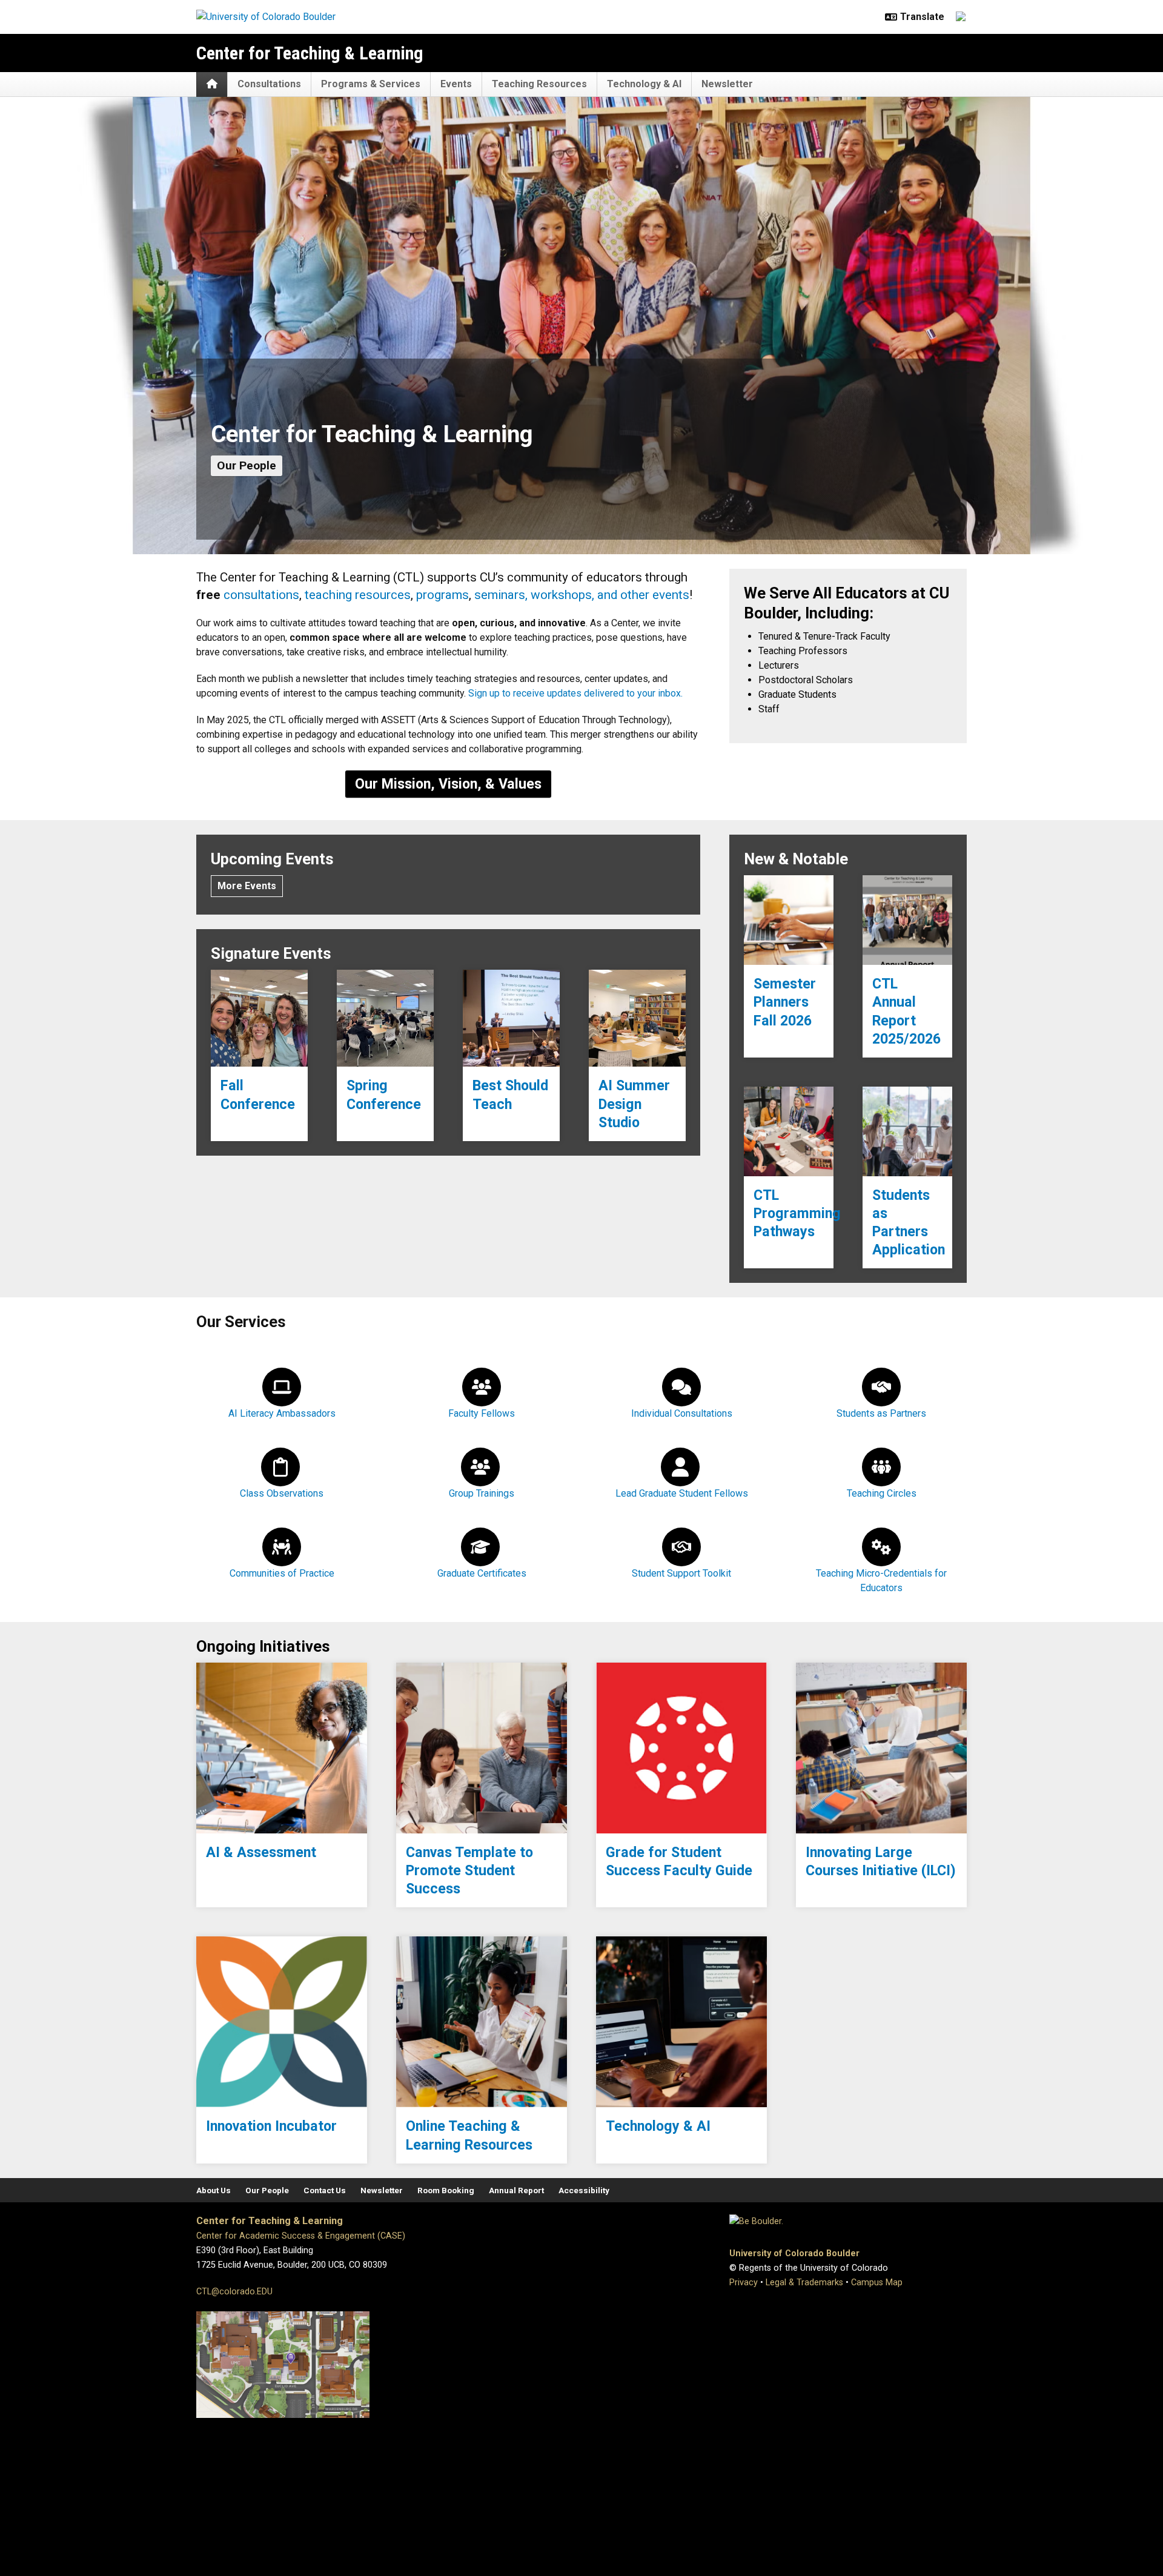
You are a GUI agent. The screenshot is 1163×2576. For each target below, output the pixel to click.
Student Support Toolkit (681, 1573)
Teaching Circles (882, 1493)
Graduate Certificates (482, 1573)
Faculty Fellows (482, 1413)
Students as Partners (881, 1413)
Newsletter (727, 84)
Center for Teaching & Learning (310, 53)
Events (456, 84)
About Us (214, 2190)
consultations (261, 595)
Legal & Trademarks (804, 2283)
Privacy (744, 2283)
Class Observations (282, 1493)
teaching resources (358, 595)
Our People (247, 465)
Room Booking (446, 2190)
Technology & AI (644, 84)
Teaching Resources (539, 84)
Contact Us (325, 2190)
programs (442, 595)
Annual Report (516, 2190)
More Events (247, 886)
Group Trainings (482, 1493)
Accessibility (584, 2190)
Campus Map (877, 2283)
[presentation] (259, 1018)
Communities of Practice (282, 1573)
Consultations (269, 84)
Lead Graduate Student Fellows (682, 1493)
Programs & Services (371, 84)
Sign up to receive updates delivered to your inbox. (575, 693)
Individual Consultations (682, 1413)
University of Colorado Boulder (794, 2253)
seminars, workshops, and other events (582, 595)
